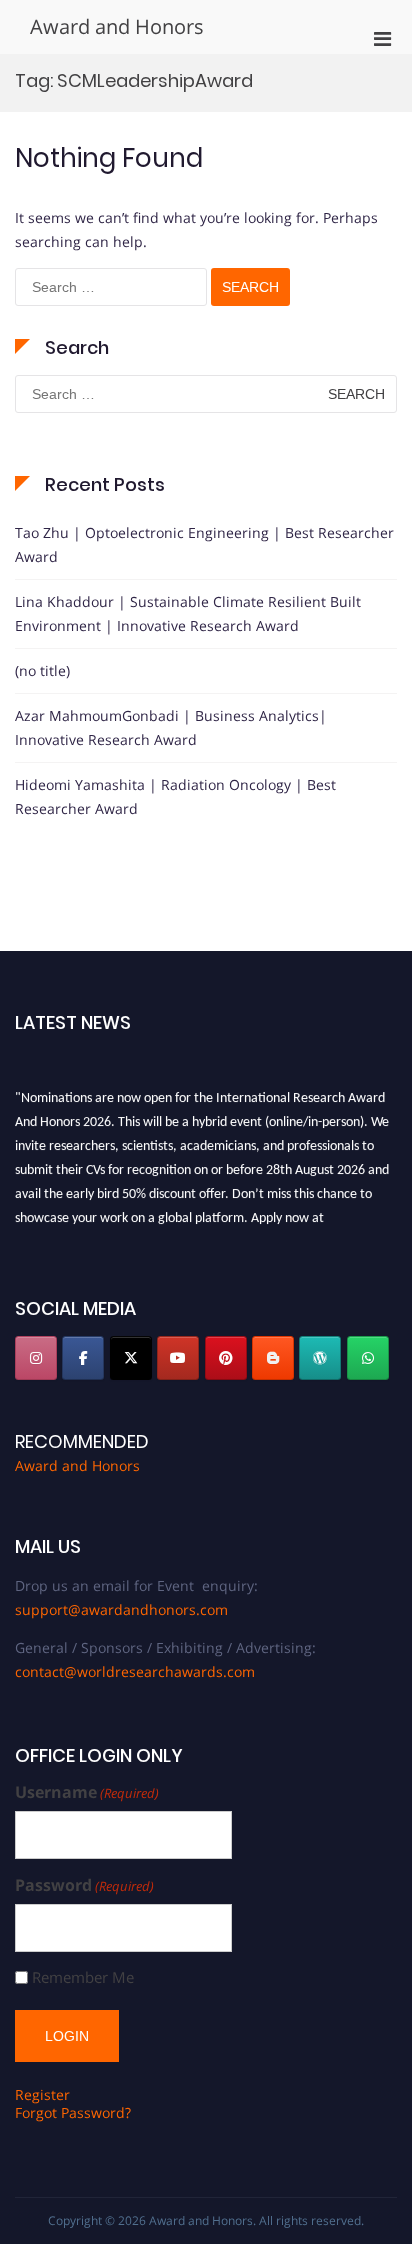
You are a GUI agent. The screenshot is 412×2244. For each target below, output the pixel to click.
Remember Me (83, 1977)
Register (42, 2094)
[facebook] (83, 1358)
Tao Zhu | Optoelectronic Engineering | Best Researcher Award (204, 544)
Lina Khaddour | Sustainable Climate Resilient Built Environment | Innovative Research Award (188, 613)
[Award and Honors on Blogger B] (273, 1358)
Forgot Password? (73, 2112)
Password (84, 1885)
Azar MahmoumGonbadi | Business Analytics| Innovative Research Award (171, 727)
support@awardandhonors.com (121, 1609)
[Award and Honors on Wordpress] (320, 1358)
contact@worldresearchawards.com (135, 1671)
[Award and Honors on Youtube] (178, 1358)
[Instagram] (36, 1358)
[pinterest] (226, 1358)
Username (87, 1792)
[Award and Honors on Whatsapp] (368, 1358)
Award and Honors (117, 26)
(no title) (42, 670)
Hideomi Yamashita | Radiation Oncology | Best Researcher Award (175, 796)
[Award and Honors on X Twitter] (131, 1358)
